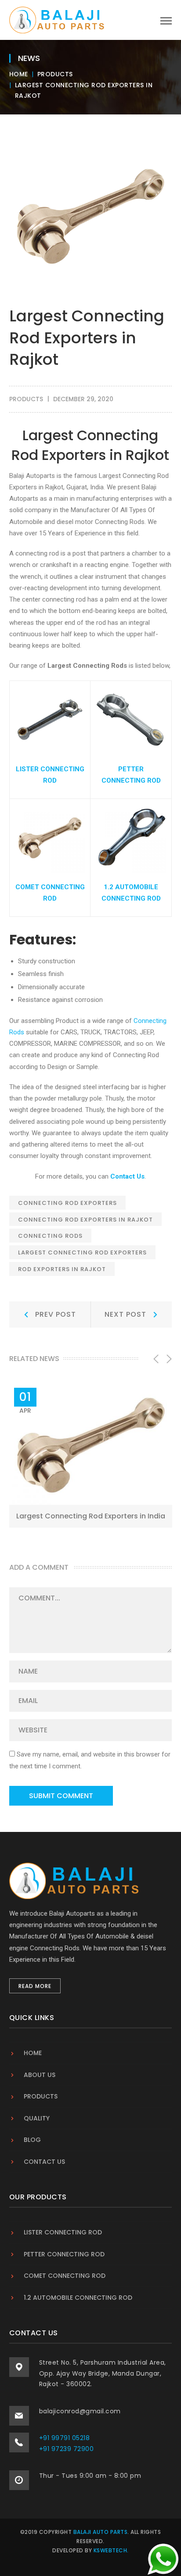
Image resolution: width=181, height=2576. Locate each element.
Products (55, 74)
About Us (40, 2075)
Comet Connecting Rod (65, 2276)
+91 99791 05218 (65, 2438)
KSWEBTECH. (111, 2550)
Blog (32, 2140)
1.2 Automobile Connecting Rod (78, 2298)
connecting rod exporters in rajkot (85, 1220)
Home (19, 74)
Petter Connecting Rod (64, 2254)
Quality (37, 2118)
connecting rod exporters (67, 1203)
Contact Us (127, 1176)
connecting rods (50, 1236)
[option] (91, 1456)
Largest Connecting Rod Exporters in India (91, 1516)
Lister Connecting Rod (63, 2232)
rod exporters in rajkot (62, 1269)
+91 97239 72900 (67, 2449)
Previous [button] (155, 1359)
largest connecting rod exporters (82, 1252)
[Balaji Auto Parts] (58, 19)
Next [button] (168, 1359)
